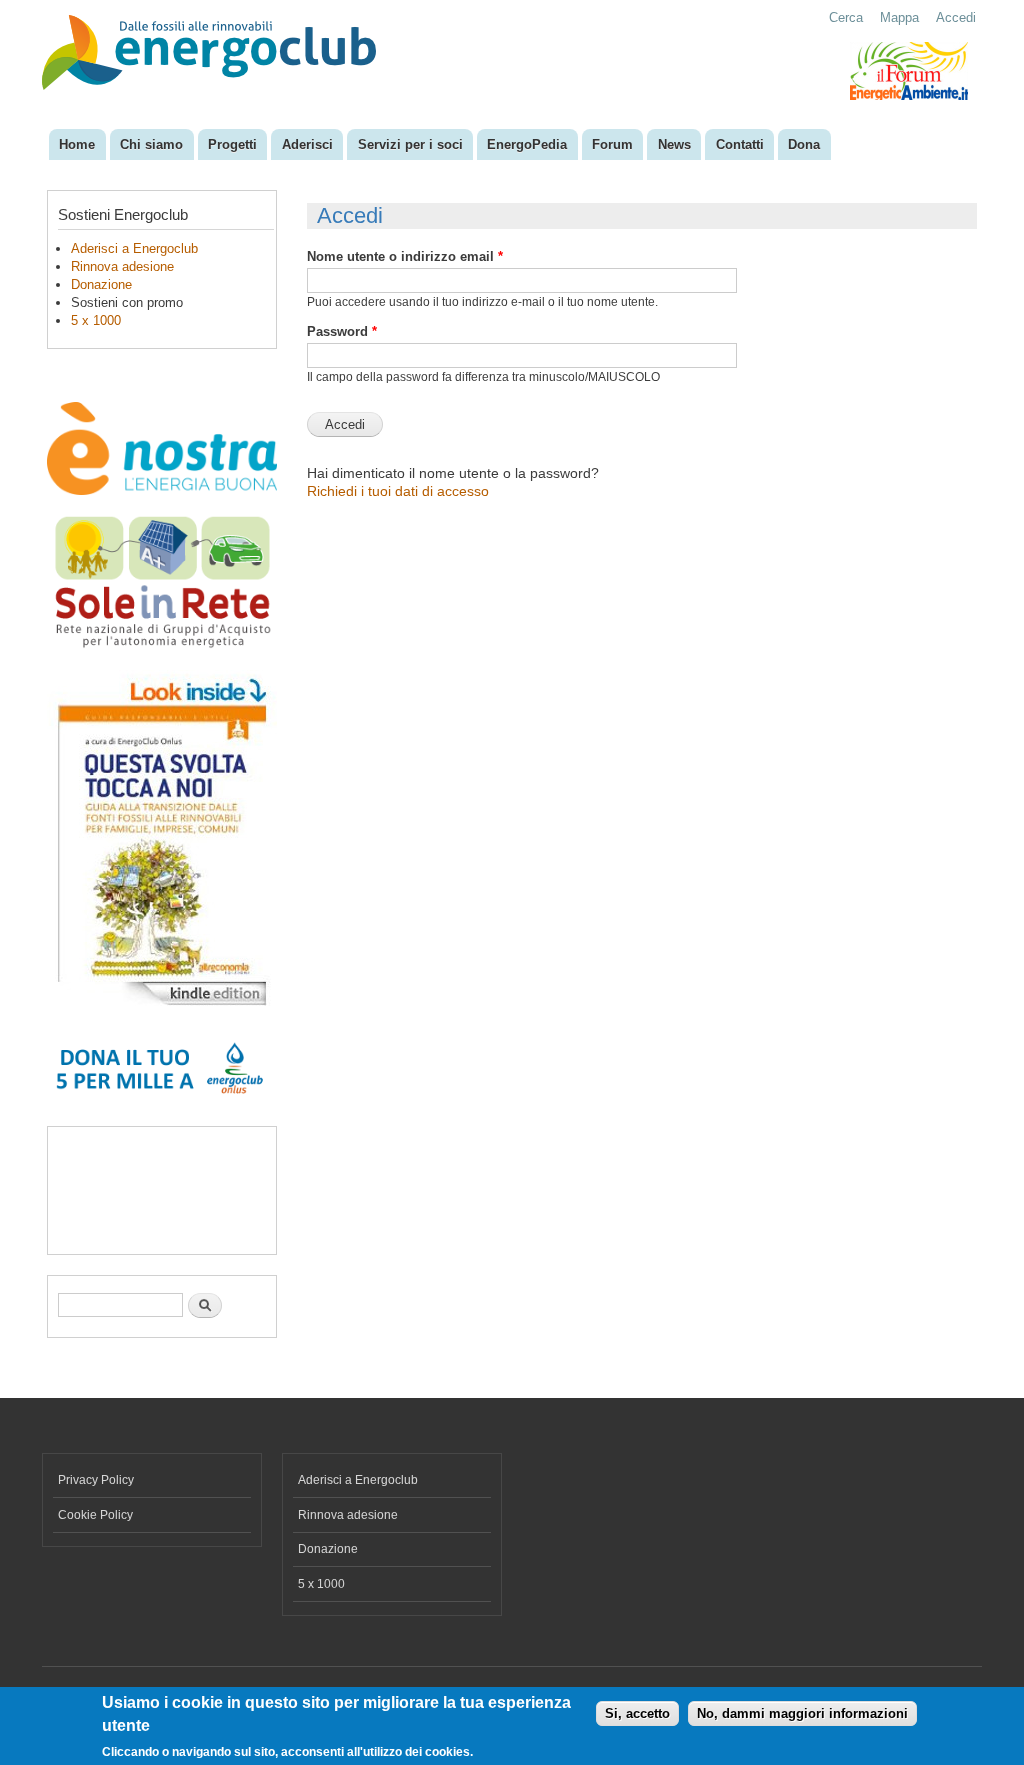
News (674, 144)
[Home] (211, 54)
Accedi (956, 17)
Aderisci (307, 144)
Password (342, 331)
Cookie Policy (95, 1515)
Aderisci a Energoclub (134, 248)
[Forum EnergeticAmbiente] (909, 96)
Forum (612, 144)
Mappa (899, 17)
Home (77, 144)
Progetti (232, 144)
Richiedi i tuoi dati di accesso (398, 491)
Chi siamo (151, 144)
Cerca (846, 17)
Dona (804, 144)
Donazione (101, 284)
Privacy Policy (96, 1480)
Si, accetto (637, 1713)
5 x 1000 (96, 320)
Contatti (740, 144)
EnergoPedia (527, 144)
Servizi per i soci (410, 144)
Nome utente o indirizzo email (405, 256)
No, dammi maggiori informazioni (802, 1713)
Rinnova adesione (122, 266)
